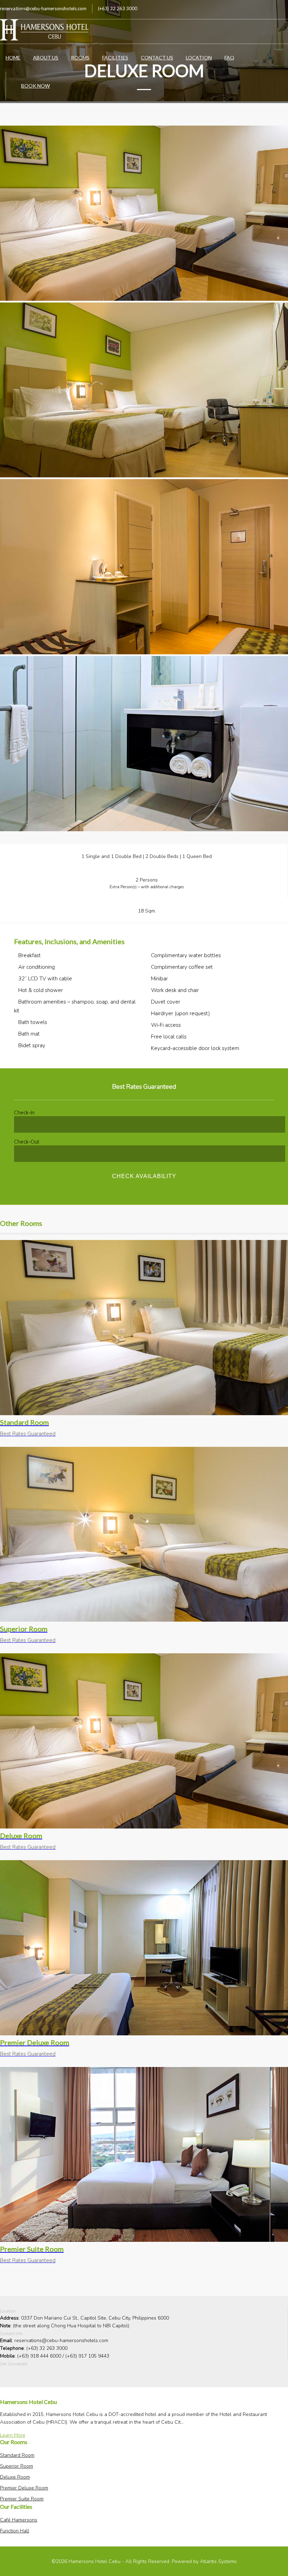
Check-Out (27, 1142)
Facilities (115, 58)
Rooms (80, 58)
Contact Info (11, 2334)
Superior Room (17, 2466)
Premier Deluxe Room (24, 2488)
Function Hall (15, 2531)
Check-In (24, 1113)
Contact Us (157, 58)
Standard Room (17, 2455)
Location (199, 58)
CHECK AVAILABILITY (144, 1176)
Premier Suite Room (22, 2499)
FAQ (229, 58)
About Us (46, 58)
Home (13, 58)
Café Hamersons (19, 2520)
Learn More (13, 2435)
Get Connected (14, 2364)
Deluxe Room (15, 2477)
